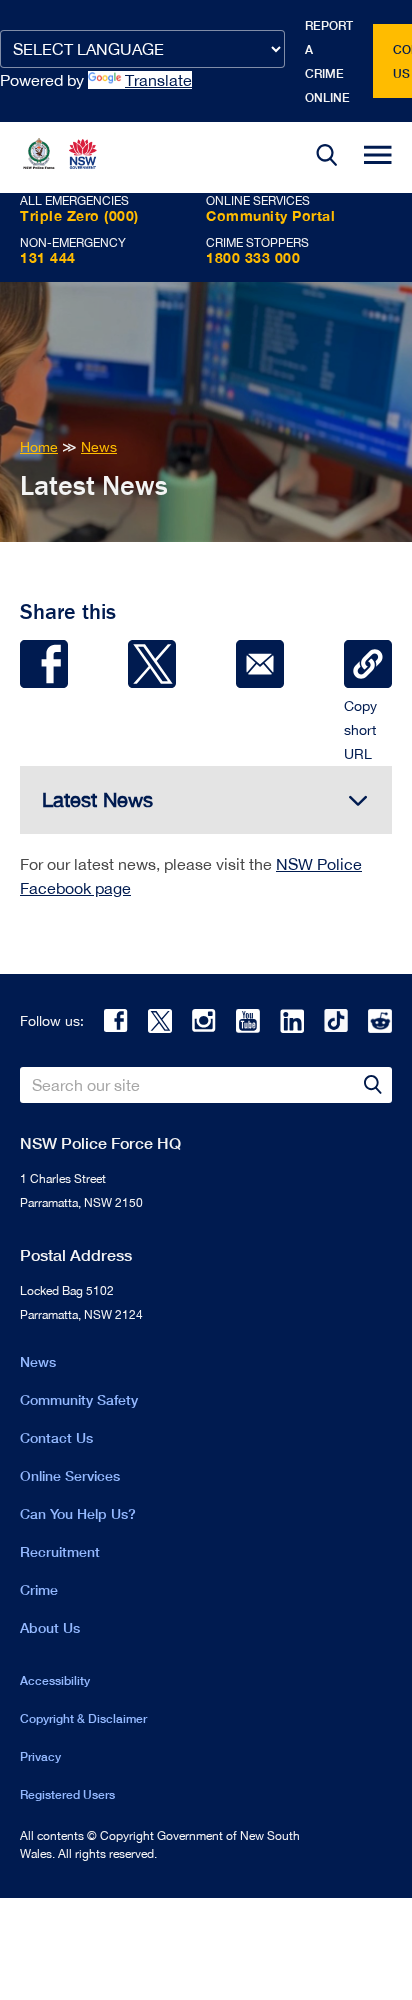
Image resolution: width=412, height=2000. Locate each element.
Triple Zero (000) (79, 215)
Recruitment (60, 1551)
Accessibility (55, 1680)
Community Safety (79, 1399)
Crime (39, 1589)
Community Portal (270, 215)
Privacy (40, 1756)
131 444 (48, 257)
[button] (327, 157)
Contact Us (56, 1437)
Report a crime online (329, 61)
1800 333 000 (253, 257)
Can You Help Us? (78, 1513)
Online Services (70, 1475)
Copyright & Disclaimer (83, 1718)
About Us (50, 1627)
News (38, 1361)
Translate (158, 80)
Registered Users (67, 1794)
